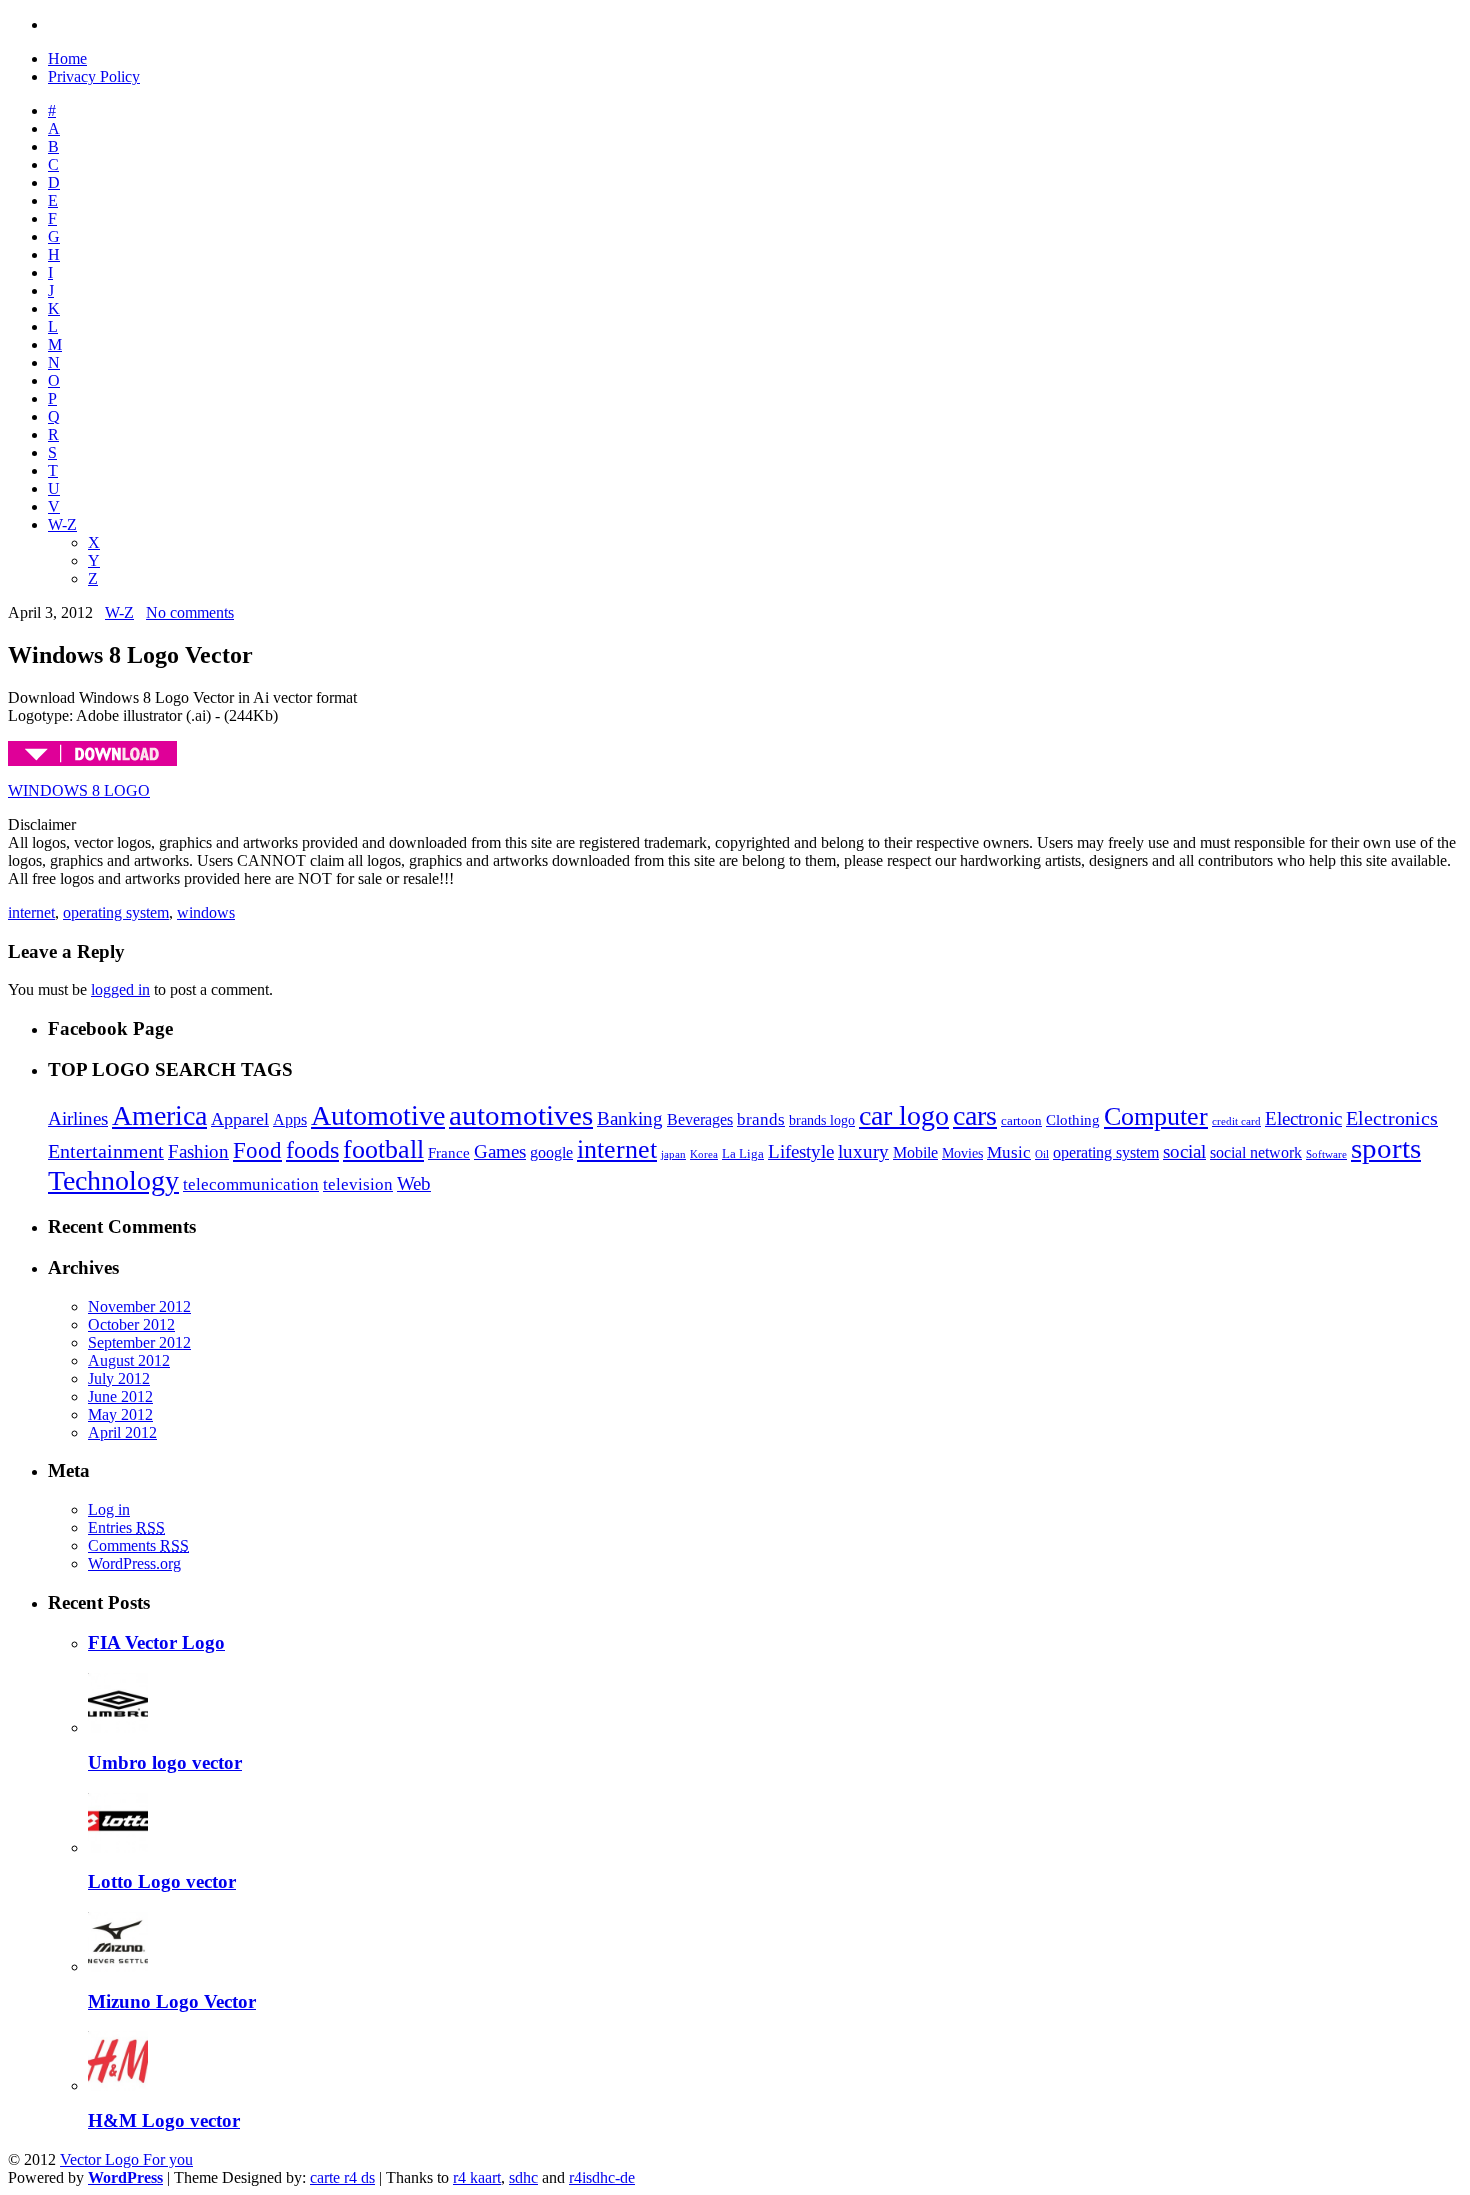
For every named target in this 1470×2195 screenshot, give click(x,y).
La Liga (743, 1153)
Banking (630, 1118)
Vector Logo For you (126, 2159)
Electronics (1392, 1118)
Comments (138, 1545)
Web (414, 1183)
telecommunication (251, 1184)
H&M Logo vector (164, 2120)
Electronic (1303, 1118)
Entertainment (106, 1151)
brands (761, 1119)
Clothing (1073, 1120)
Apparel (240, 1119)
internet (31, 912)
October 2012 (131, 1324)
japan (673, 1154)
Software (1326, 1154)
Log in (109, 1509)
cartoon (1021, 1120)
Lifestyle (801, 1151)
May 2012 (120, 1414)
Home (67, 58)
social (1184, 1151)
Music (1009, 1152)
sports (1386, 1148)
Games (500, 1151)
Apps (290, 1119)
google (551, 1152)
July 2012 (119, 1378)
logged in (120, 989)
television (358, 1184)
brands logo (822, 1120)
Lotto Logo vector (162, 1881)
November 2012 (139, 1306)
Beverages (700, 1119)
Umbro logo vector (165, 1762)
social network (1256, 1152)
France (449, 1153)
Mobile (915, 1152)
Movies (962, 1153)
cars (975, 1115)
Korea (704, 1154)
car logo (904, 1115)
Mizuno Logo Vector (172, 2001)
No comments (190, 612)
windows (206, 912)
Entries (126, 1527)
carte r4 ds (342, 2177)
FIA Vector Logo (156, 1642)
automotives (521, 1115)
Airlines (78, 1118)
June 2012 (120, 1396)
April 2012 (122, 1432)
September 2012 (139, 1342)
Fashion (198, 1151)
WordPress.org (134, 1563)
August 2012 (129, 1360)
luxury (863, 1151)
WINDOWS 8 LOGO (79, 790)
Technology (113, 1180)
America (159, 1115)
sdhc (523, 2177)
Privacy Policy (94, 76)
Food (257, 1150)
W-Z (62, 524)
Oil (1042, 1154)
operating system (116, 912)
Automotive (378, 1115)
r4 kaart (477, 2177)
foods (312, 1150)
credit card (1236, 1121)
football (383, 1149)
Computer (1156, 1116)
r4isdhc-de (602, 2177)
